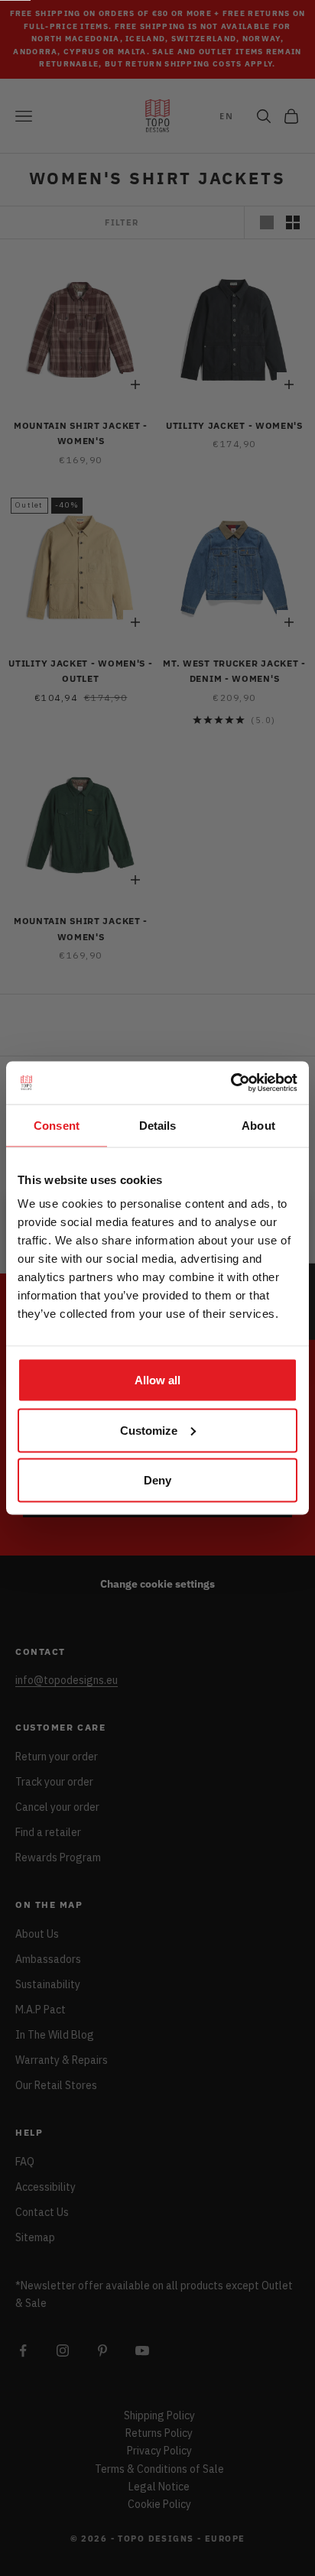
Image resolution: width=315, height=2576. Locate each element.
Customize (149, 1430)
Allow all (157, 1380)
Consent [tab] (57, 1125)
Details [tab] (158, 1125)
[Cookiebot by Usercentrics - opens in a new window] (231, 1083)
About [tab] (258, 1125)
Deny (157, 1480)
